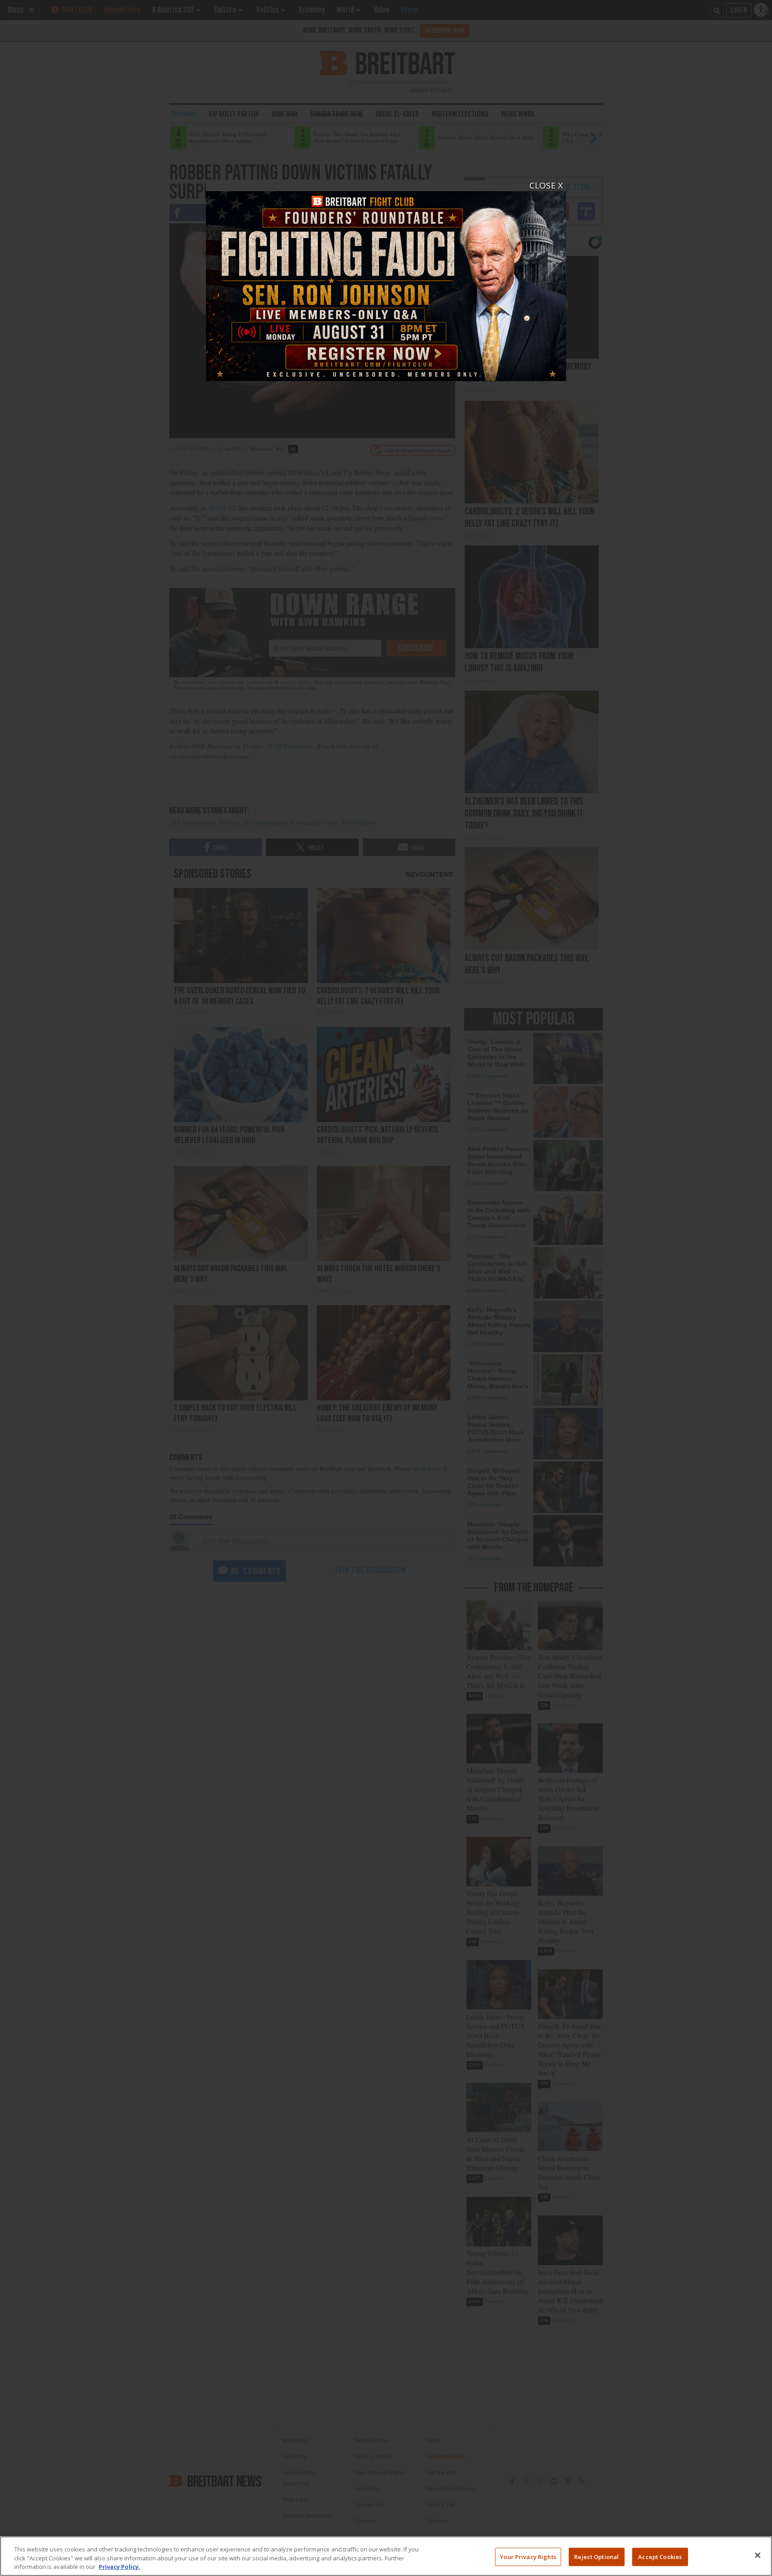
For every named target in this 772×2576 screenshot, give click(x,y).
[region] (386, 2556)
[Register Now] (386, 281)
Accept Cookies (660, 2556)
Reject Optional (596, 2556)
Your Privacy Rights (528, 2556)
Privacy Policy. (120, 2567)
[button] (386, 1288)
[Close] (758, 2555)
